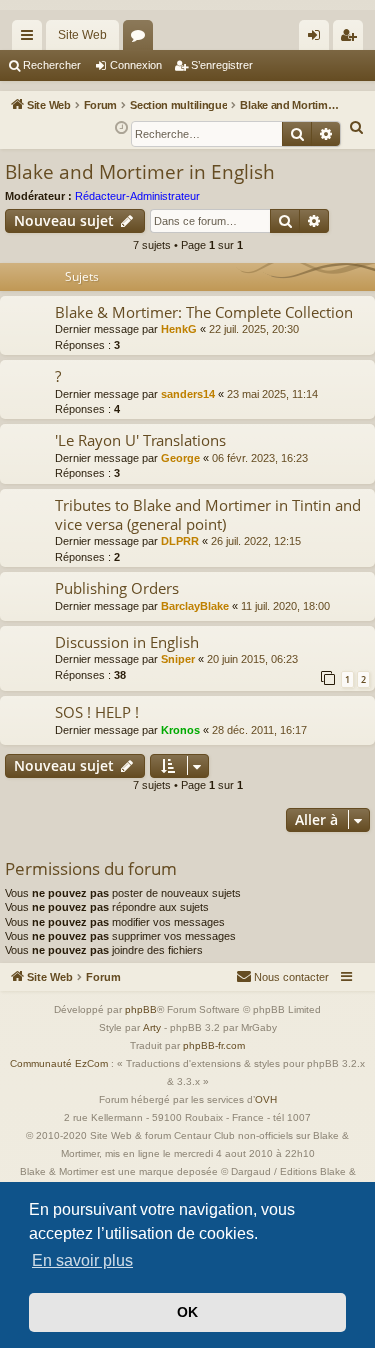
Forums (142, 39)
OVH (266, 1099)
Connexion (136, 65)
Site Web (82, 35)
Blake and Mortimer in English (140, 172)
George (180, 458)
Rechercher (52, 65)
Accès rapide (31, 39)
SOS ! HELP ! (97, 712)
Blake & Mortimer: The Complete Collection (204, 312)
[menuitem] (357, 128)
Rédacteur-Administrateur (137, 196)
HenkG (179, 329)
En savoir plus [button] (82, 1260)
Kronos (180, 730)
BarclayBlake (195, 606)
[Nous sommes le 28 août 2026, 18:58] (121, 128)
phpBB (141, 1009)
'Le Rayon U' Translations (140, 440)
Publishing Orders (117, 588)
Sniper (178, 659)
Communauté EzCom (59, 1063)
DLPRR (180, 541)
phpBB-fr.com (214, 1045)
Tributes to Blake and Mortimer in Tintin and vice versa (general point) (208, 514)
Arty (152, 1027)
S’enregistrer (222, 65)
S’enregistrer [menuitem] (352, 39)
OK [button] (187, 1312)
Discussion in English (127, 642)
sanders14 (188, 394)
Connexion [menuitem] (318, 39)
